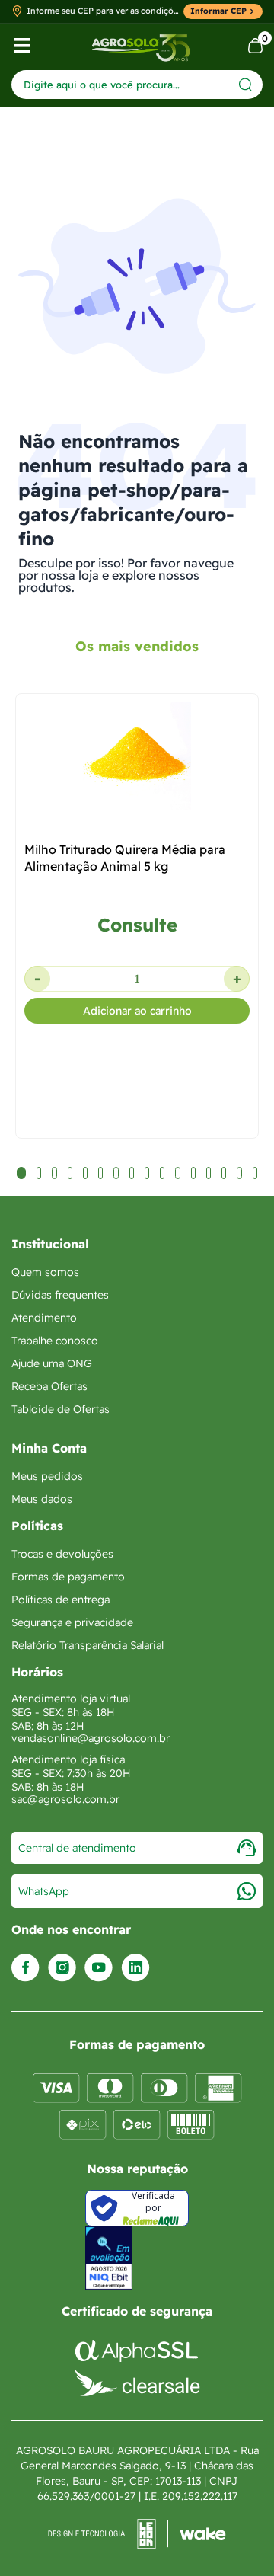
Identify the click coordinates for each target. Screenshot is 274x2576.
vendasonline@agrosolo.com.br (91, 1738)
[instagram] (62, 1968)
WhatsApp (44, 1891)
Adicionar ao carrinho (137, 1011)
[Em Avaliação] (109, 2258)
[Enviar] (245, 84)
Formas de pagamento (68, 1577)
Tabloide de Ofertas (61, 1409)
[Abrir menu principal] (22, 46)
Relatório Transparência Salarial (88, 1645)
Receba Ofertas (49, 1386)
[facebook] (25, 1968)
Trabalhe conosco (55, 1341)
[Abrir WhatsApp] (236, 2538)
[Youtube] (99, 1968)
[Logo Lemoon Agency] (137, 2534)
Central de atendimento (77, 1848)
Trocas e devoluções (62, 1554)
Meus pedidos (47, 1476)
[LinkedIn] (135, 1968)
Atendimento (44, 1318)
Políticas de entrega (61, 1600)
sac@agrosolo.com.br (65, 1799)
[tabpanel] (137, 989)
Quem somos (45, 1272)
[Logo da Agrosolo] (140, 46)
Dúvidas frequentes (60, 1295)
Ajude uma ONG (52, 1363)
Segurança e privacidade (72, 1622)
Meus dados (42, 1499)
